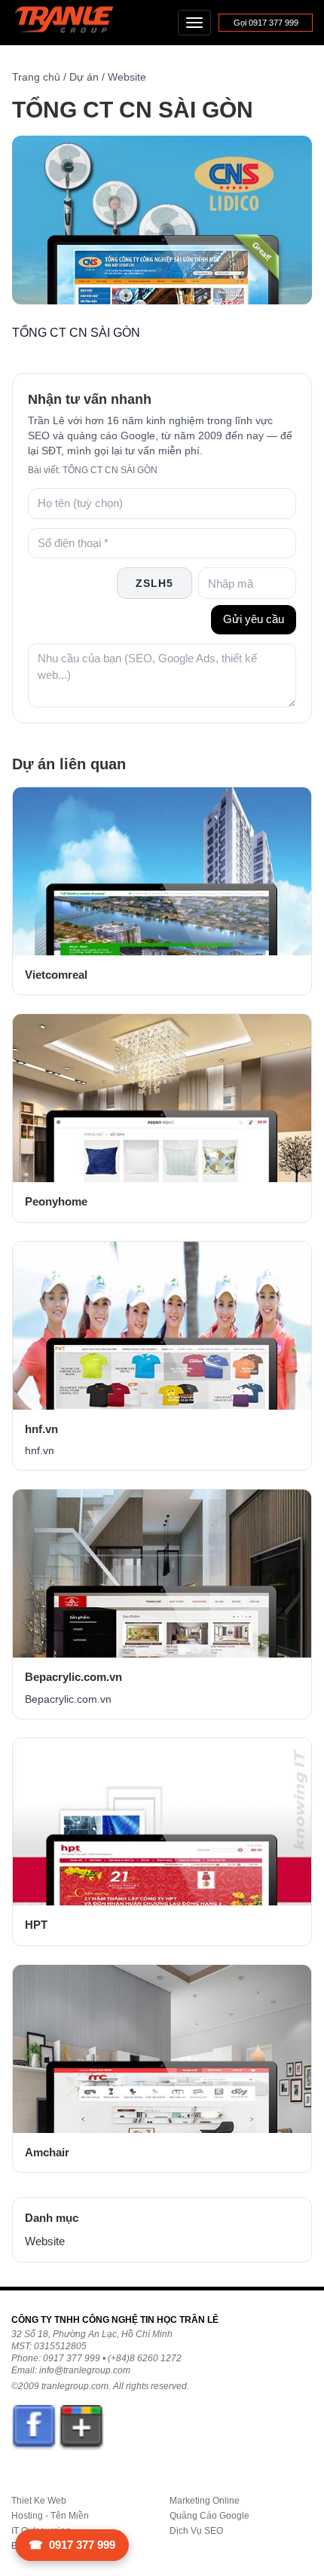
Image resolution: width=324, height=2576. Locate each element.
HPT (36, 1925)
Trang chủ (36, 77)
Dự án (84, 77)
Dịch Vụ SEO (196, 2531)
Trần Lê (71, 23)
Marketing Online (205, 2501)
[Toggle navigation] (194, 23)
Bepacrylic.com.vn (73, 1677)
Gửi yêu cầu (254, 619)
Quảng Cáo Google (209, 2516)
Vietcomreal (56, 975)
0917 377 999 (72, 2545)
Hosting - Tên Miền (50, 2516)
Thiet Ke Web (39, 2501)
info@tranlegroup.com (85, 2370)
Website (127, 77)
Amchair (47, 2152)
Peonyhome (56, 1201)
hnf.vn (41, 1429)
